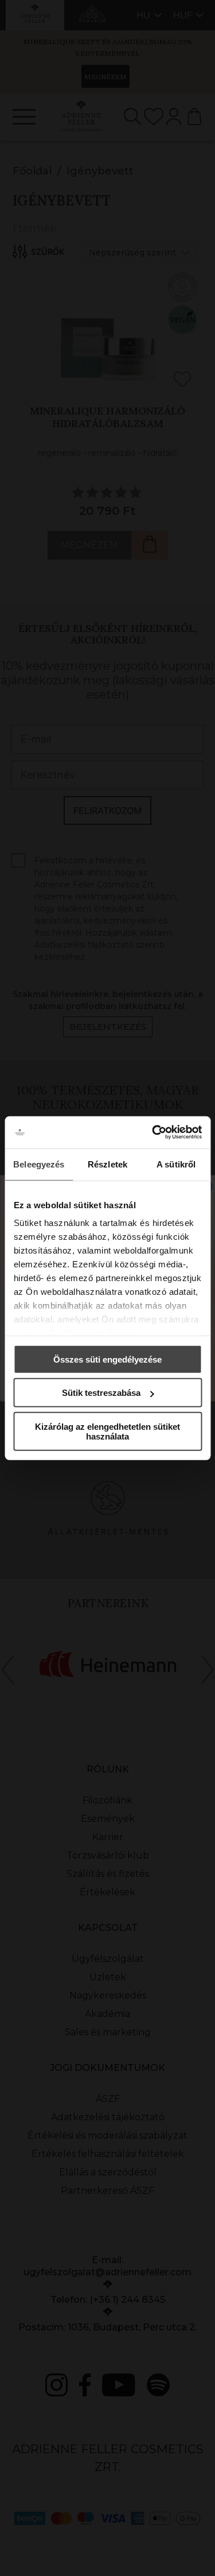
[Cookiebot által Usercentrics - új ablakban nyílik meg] (153, 1132)
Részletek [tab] (107, 1164)
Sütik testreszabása (101, 1393)
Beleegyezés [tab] (39, 1164)
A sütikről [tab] (176, 1164)
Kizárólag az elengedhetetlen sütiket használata (107, 1431)
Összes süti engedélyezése (107, 1359)
